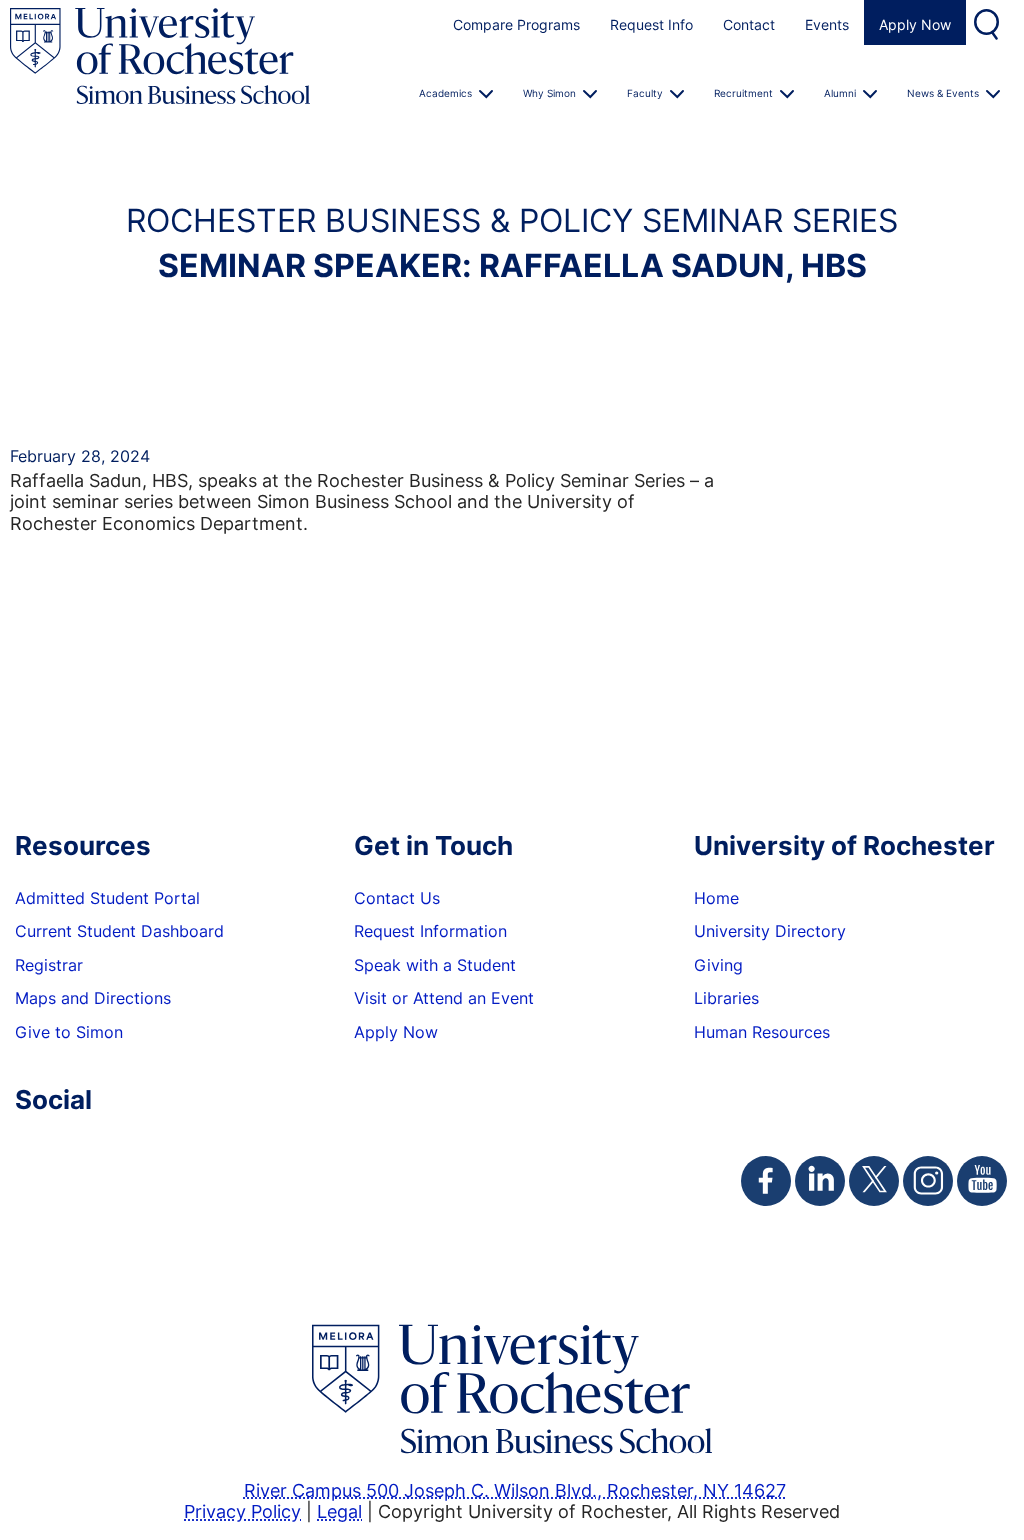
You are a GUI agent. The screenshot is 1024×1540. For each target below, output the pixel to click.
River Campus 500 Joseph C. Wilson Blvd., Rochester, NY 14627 (515, 1490)
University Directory (770, 931)
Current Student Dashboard (119, 931)
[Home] (160, 57)
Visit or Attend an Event (444, 998)
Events (827, 24)
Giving (718, 965)
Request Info (651, 24)
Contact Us (397, 898)
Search (989, 22)
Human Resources (762, 1032)
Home (716, 898)
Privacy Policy (242, 1511)
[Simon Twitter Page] (874, 1181)
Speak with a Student (435, 965)
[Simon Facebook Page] (766, 1181)
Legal (339, 1511)
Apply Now (915, 24)
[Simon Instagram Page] (928, 1181)
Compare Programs (516, 24)
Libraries (726, 998)
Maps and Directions (93, 998)
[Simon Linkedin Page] (820, 1181)
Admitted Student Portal (107, 898)
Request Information (430, 931)
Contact (749, 24)
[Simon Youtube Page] (982, 1181)
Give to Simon (69, 1032)
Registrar (49, 965)
